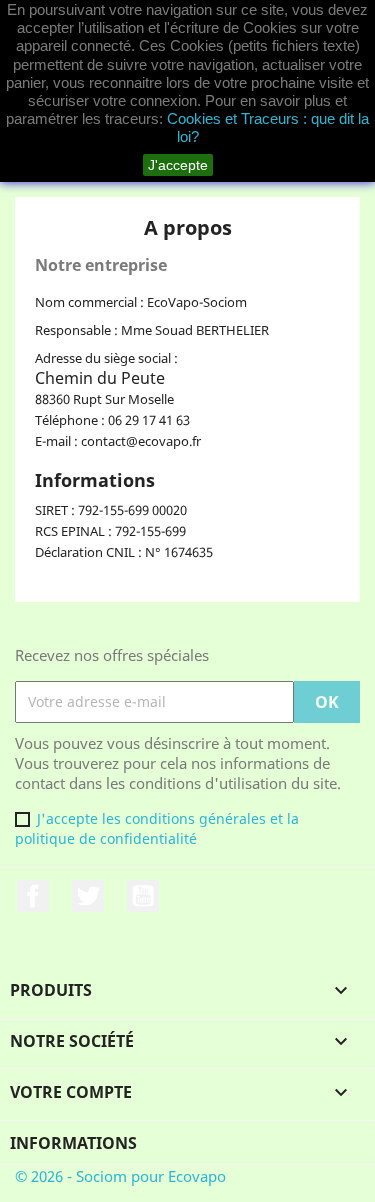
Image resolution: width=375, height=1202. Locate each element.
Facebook (33, 896)
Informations (73, 1143)
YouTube (143, 896)
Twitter (88, 896)
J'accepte (178, 165)
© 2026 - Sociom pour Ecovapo (120, 1176)
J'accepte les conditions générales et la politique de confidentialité (157, 828)
